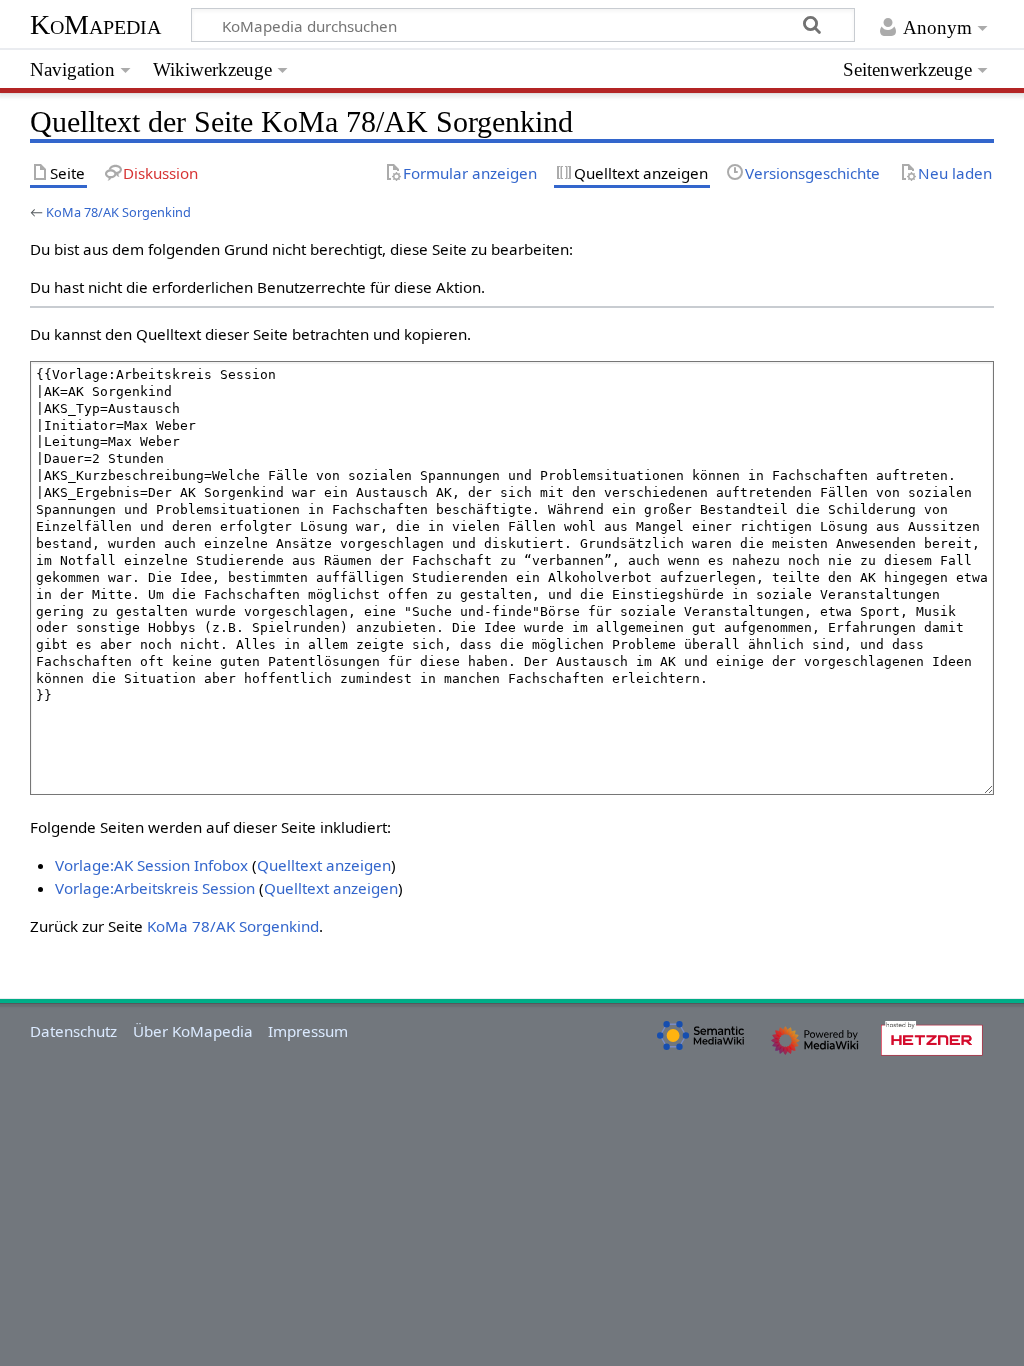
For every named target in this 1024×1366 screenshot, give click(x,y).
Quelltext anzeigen (324, 865)
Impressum (308, 1031)
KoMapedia (95, 24)
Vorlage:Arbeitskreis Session (155, 888)
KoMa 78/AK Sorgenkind (118, 212)
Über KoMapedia (193, 1031)
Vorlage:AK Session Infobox (151, 865)
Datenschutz (73, 1031)
